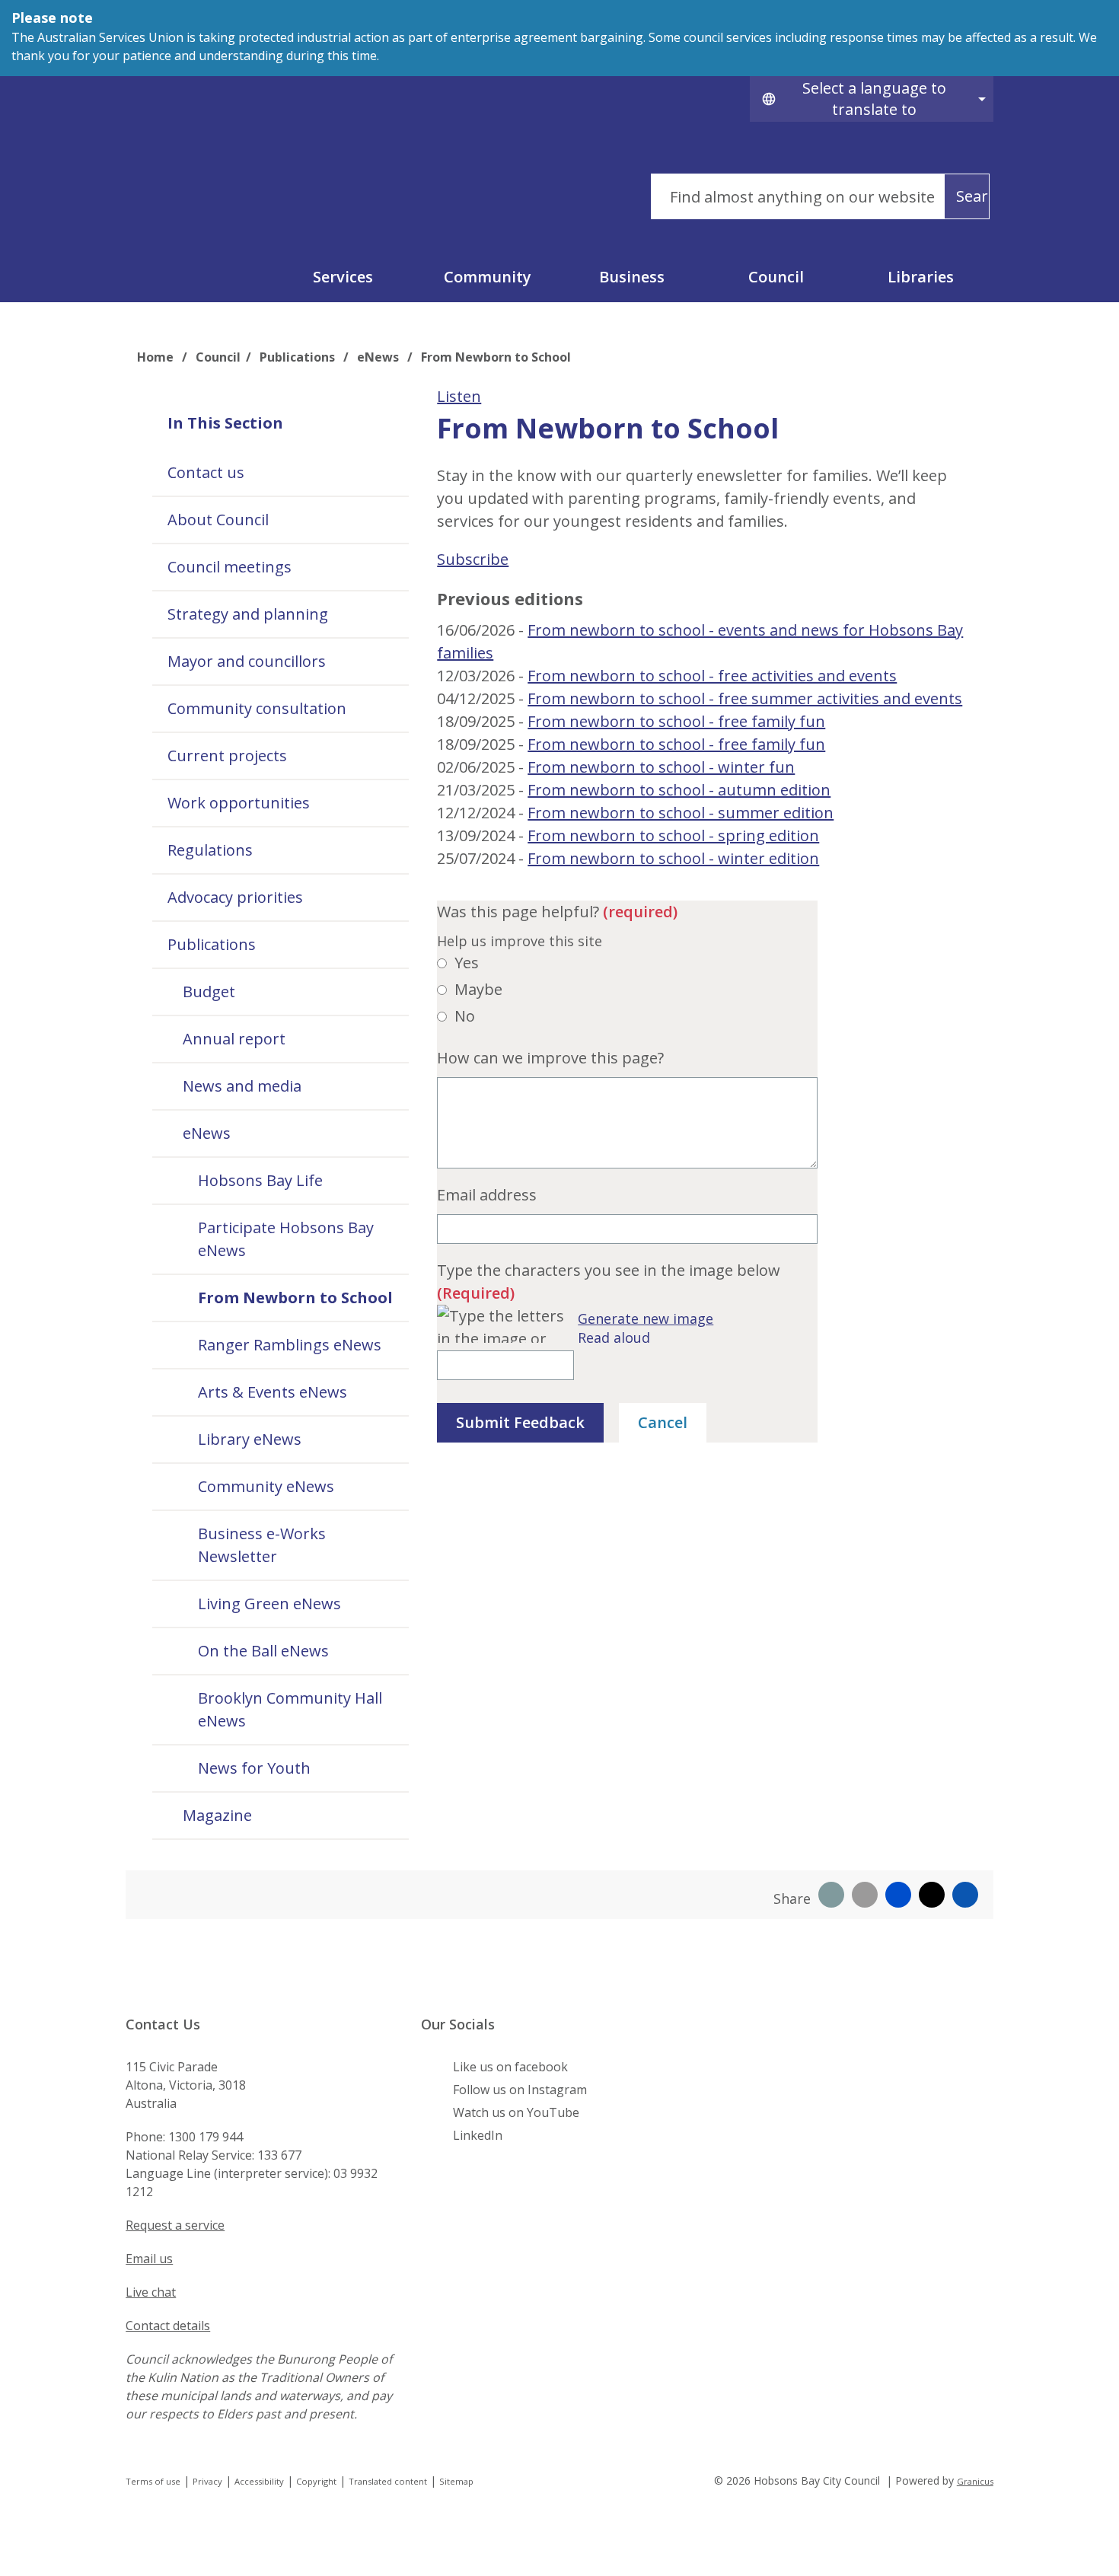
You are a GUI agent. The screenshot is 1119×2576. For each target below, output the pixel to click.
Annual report (234, 1039)
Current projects (227, 756)
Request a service (175, 2225)
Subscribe (473, 559)
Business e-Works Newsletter (262, 1545)
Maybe (478, 989)
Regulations (210, 850)
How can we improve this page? (550, 1058)
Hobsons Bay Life (260, 1180)
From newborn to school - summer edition (681, 813)
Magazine (217, 1815)
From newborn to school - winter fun (661, 767)
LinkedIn (478, 2135)
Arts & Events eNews (273, 1392)
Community (488, 277)
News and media (242, 1086)
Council (776, 277)
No (465, 1016)
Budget (209, 992)
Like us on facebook (510, 2067)
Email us (149, 2259)
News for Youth (254, 1768)
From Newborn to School (295, 1298)
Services (343, 277)
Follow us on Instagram (520, 2090)
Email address (487, 1195)
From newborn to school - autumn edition (679, 790)
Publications (299, 357)
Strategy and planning (248, 614)
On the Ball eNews (263, 1651)
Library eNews (250, 1439)
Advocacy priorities (235, 897)
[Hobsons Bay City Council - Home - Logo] (239, 187)
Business (632, 277)
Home (155, 357)
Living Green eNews (269, 1604)
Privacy (207, 2481)
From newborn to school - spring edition (673, 835)
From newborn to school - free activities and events (712, 676)
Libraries (921, 277)
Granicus (975, 2481)
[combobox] (872, 99)
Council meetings (230, 567)
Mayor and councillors (247, 661)
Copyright (316, 2481)
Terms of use (153, 2481)
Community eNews (266, 1486)
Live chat (151, 2292)
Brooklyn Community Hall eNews (290, 1709)
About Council (218, 520)
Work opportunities (239, 803)
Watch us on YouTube (516, 2112)
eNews (379, 357)
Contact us (206, 472)
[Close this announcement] (1101, 17)
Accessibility (259, 2481)
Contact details (168, 2326)
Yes (467, 963)
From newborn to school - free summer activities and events (745, 698)
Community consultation (257, 708)
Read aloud (614, 1337)
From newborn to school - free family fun (676, 721)
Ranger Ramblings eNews (290, 1345)
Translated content (388, 2481)
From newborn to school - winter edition (673, 858)
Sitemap (456, 2481)
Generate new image (646, 1318)
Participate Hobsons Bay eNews (286, 1239)
